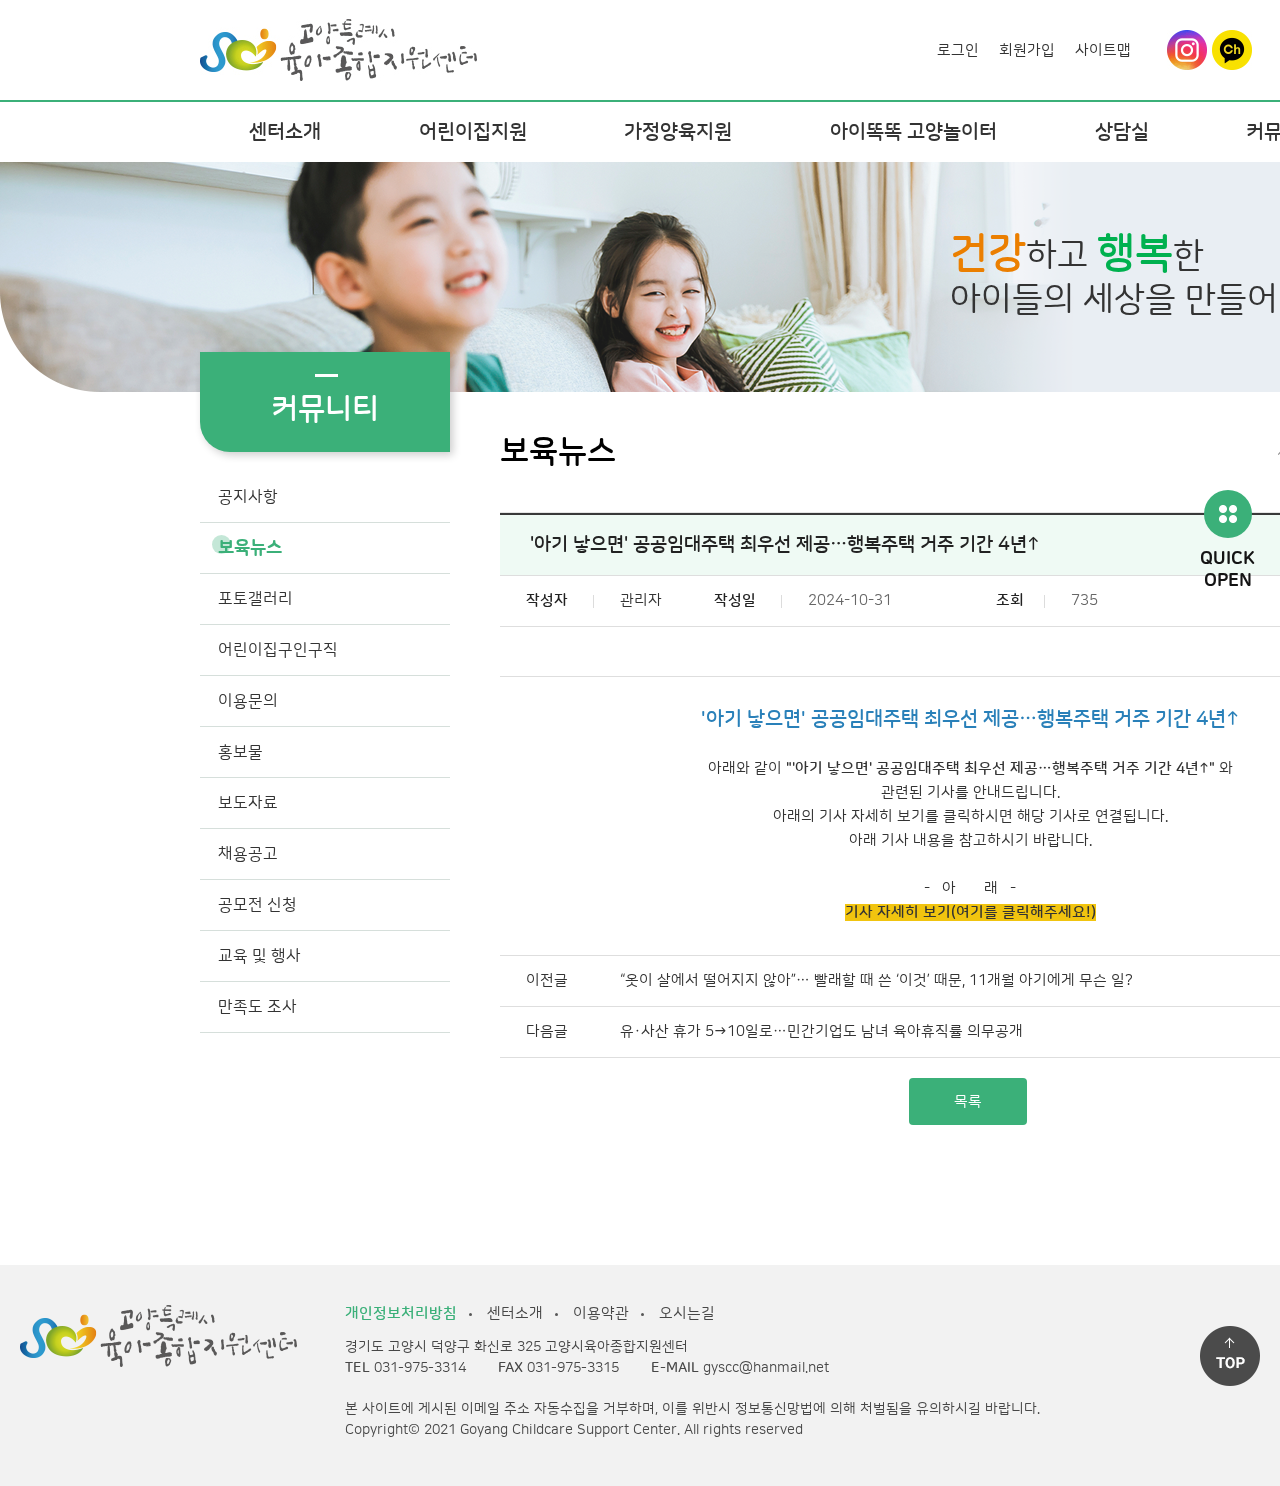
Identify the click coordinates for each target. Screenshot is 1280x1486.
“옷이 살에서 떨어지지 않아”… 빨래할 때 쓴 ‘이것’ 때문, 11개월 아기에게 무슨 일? (876, 980)
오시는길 (687, 1313)
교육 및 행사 (259, 956)
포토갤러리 (255, 599)
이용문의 (248, 701)
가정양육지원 (678, 132)
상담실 (1122, 132)
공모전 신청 (257, 905)
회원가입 (1027, 50)
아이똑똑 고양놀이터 (913, 132)
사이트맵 (1103, 50)
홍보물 (240, 752)
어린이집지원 (473, 132)
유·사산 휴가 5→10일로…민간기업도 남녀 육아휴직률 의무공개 (821, 1031)
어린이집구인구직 (278, 650)
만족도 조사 (257, 1007)
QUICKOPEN (1227, 570)
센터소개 (285, 132)
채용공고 (248, 854)
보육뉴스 (250, 548)
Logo (338, 36)
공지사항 (248, 497)
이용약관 (601, 1313)
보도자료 (248, 803)
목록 (968, 1101)
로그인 (958, 50)
